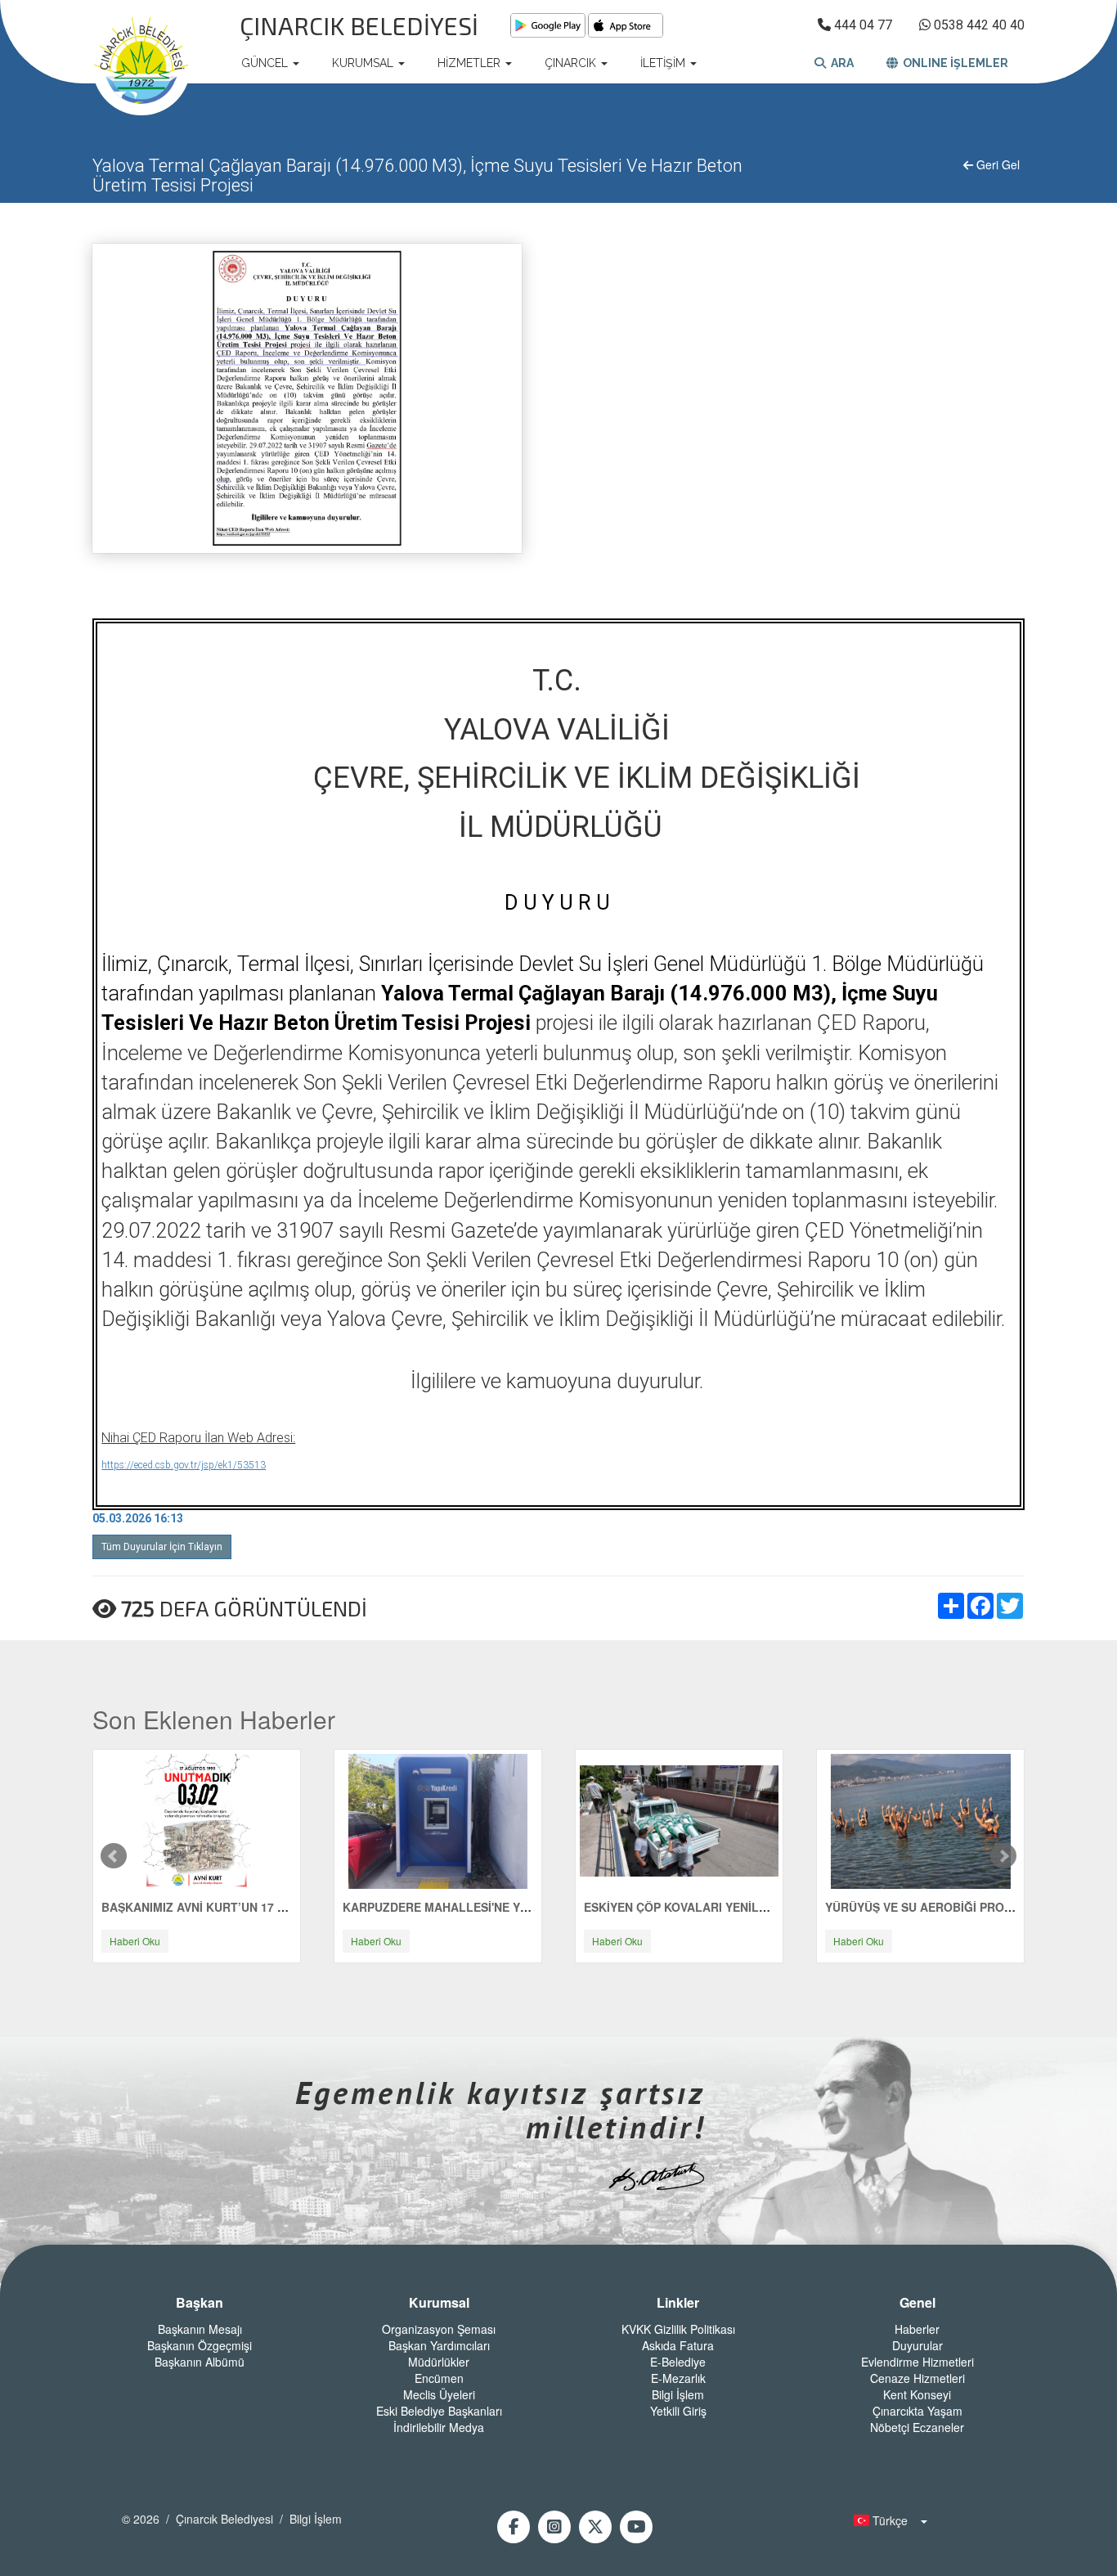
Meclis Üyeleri (439, 2394)
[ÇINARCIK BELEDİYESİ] (141, 63)
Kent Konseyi (917, 2394)
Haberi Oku (135, 1941)
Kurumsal (439, 2303)
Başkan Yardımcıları (439, 2345)
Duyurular (917, 2345)
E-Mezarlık (678, 2378)
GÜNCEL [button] (266, 63)
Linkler (678, 2303)
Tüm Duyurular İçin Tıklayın (162, 1547)
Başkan (200, 2303)
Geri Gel (996, 164)
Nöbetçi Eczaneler (917, 2427)
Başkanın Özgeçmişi (200, 2345)
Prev (114, 1856)
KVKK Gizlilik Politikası (678, 2329)
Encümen (439, 2378)
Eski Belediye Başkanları (439, 2411)
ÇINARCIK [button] (572, 63)
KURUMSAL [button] (364, 63)
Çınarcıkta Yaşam (917, 2411)
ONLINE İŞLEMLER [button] (953, 63)
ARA (840, 63)
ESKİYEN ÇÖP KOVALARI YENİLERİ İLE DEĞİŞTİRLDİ (729, 1907)
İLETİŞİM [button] (664, 63)
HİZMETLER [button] (471, 63)
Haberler (917, 2329)
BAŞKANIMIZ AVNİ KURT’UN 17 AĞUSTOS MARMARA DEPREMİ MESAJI (300, 1907)
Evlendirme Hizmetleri (917, 2362)
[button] (886, 2520)
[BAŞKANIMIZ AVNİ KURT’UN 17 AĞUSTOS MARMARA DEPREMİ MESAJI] (197, 1819)
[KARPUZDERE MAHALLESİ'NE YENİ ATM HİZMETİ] (438, 1819)
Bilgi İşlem (678, 2394)
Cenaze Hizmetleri (917, 2378)
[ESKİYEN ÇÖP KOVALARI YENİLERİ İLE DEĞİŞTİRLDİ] (679, 1819)
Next (1003, 1856)
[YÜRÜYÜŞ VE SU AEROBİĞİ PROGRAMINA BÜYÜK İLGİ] (921, 1819)
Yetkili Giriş (678, 2411)
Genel (917, 2303)
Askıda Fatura (678, 2345)
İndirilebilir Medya (439, 2427)
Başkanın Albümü (200, 2362)
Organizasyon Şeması (439, 2329)
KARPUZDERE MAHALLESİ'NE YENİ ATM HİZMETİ (480, 1907)
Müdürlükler (439, 2362)
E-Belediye (678, 2362)
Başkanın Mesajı (200, 2329)
